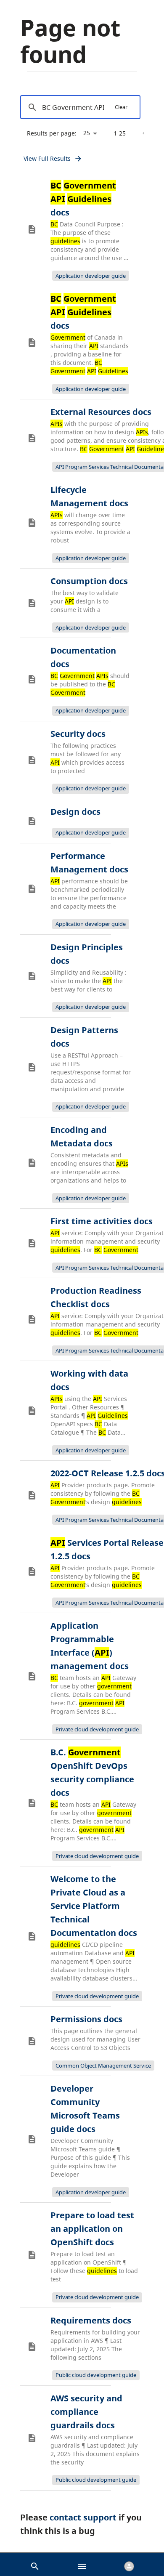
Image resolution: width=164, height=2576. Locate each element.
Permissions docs (86, 2019)
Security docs (78, 734)
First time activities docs (102, 1221)
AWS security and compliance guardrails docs (86, 2412)
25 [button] (87, 133)
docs (83, 199)
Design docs (75, 812)
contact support (83, 2517)
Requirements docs (91, 2320)
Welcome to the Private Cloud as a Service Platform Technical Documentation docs (94, 1906)
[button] (35, 2564)
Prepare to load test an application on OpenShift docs (92, 2229)
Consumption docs (89, 581)
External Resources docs (101, 412)
